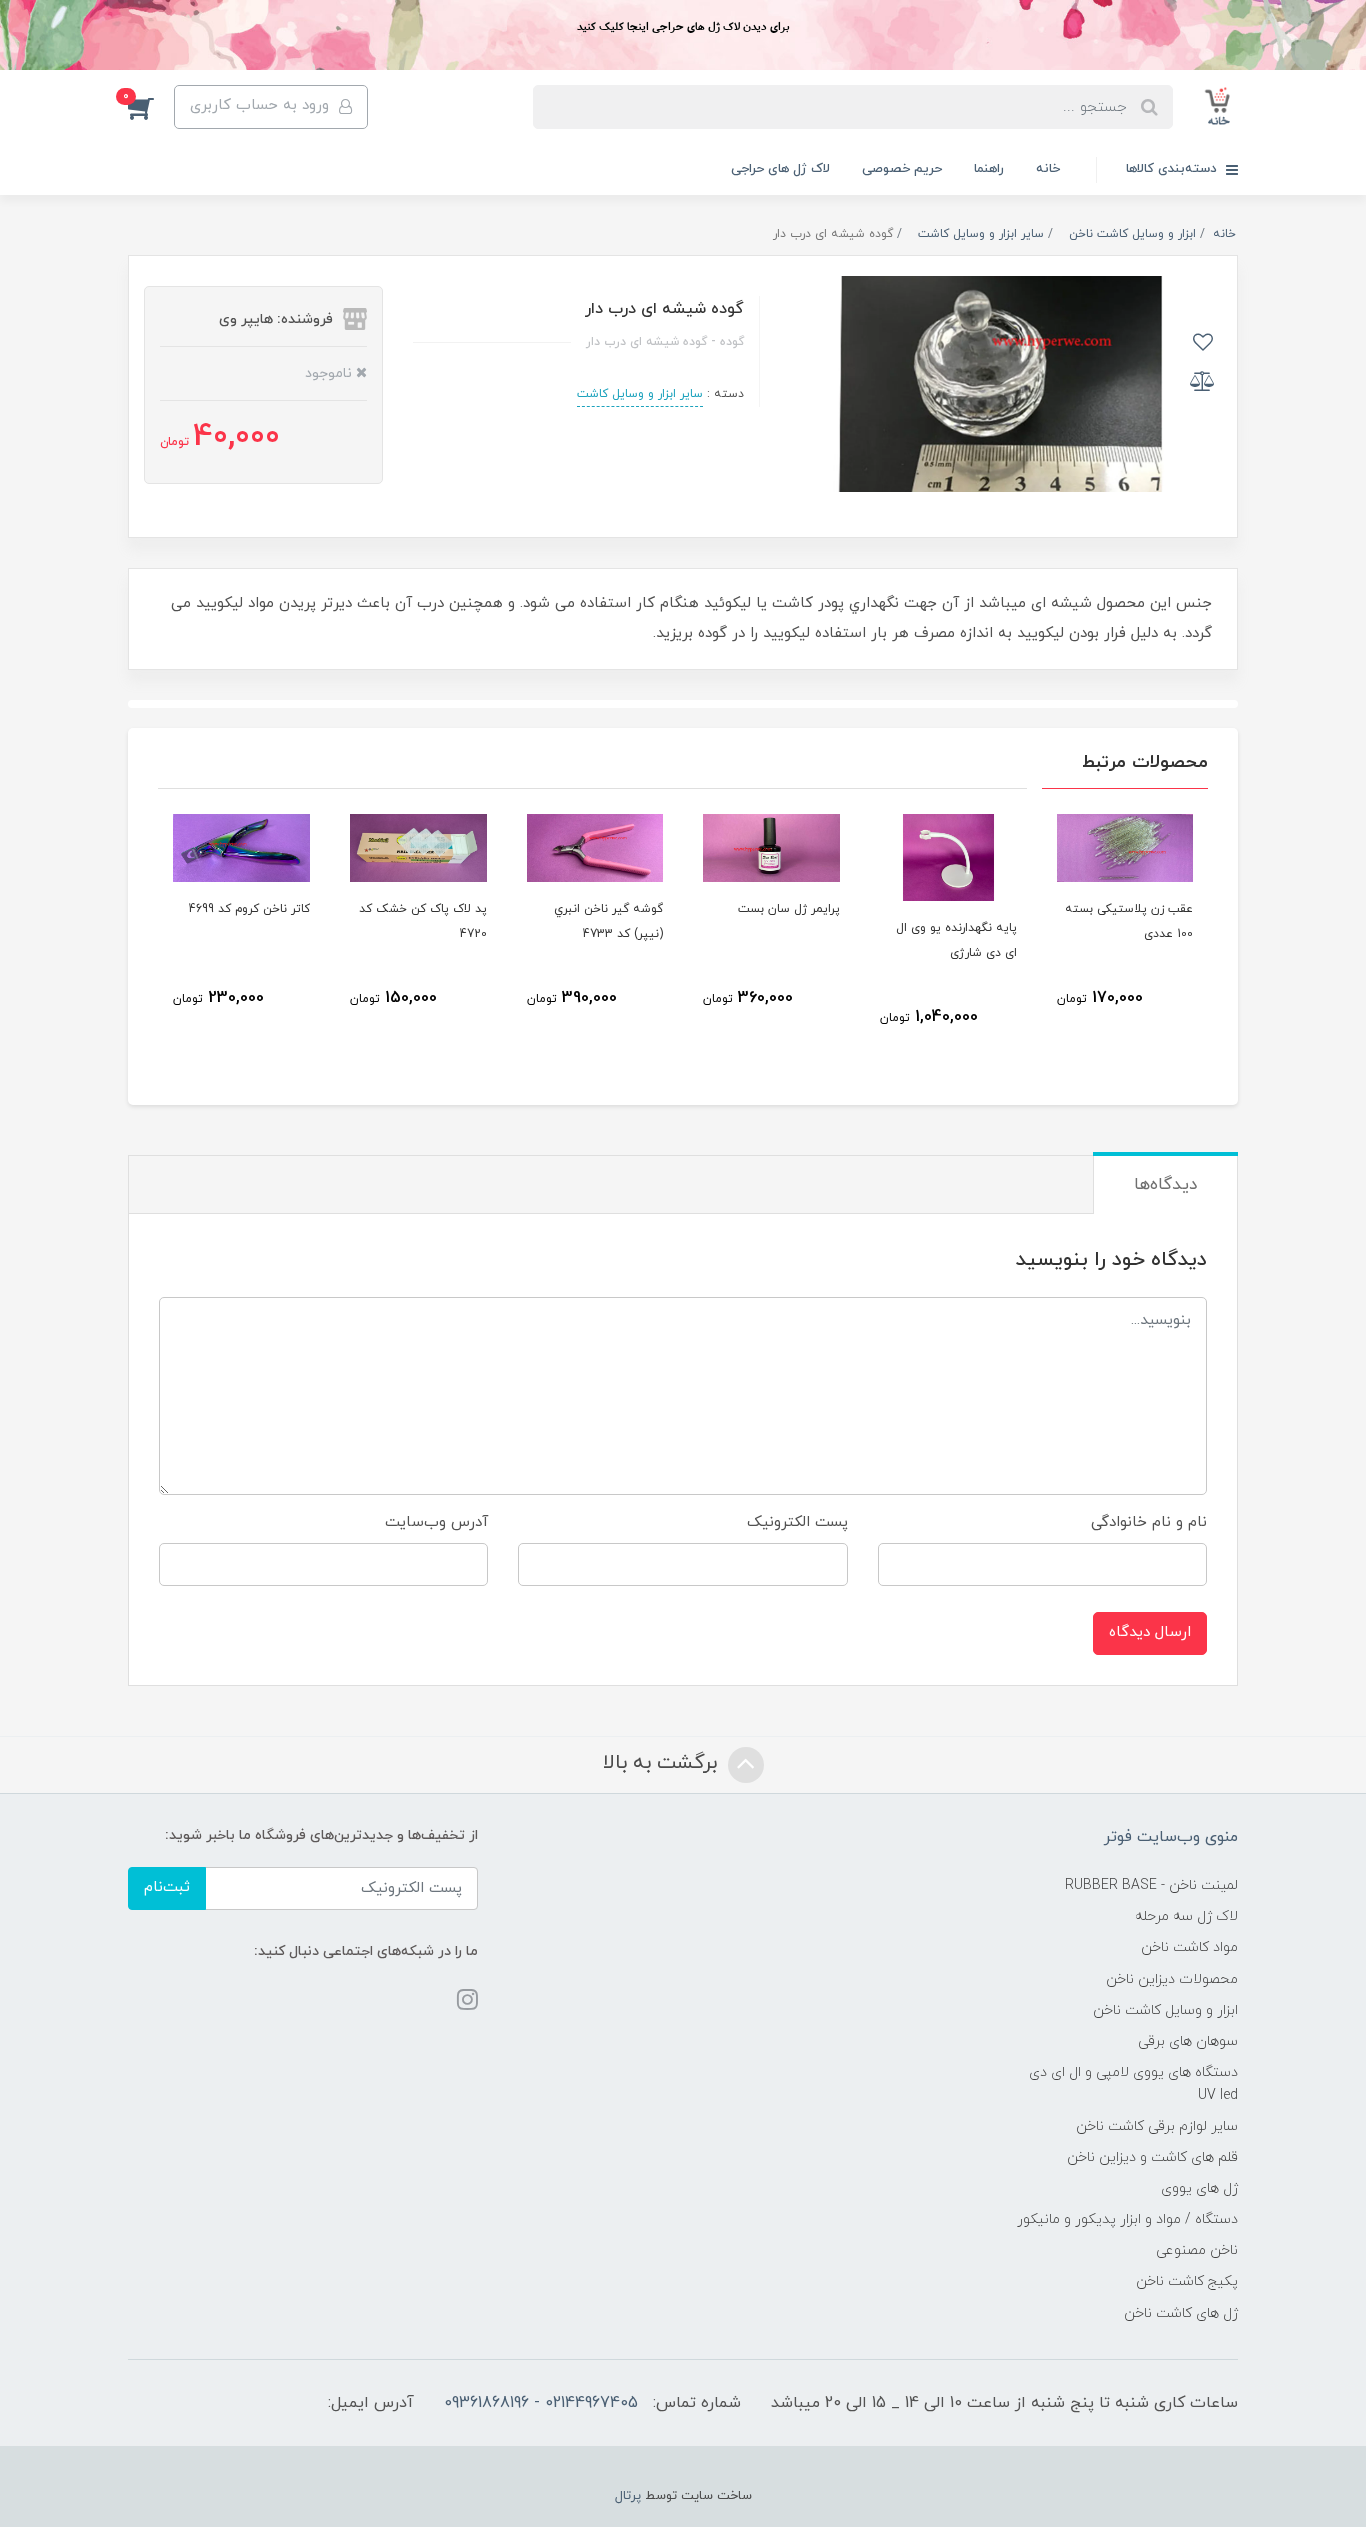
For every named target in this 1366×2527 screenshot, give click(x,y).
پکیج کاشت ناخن (1187, 2281)
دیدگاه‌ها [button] (1165, 1185)
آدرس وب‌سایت (436, 1522)
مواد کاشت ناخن (1189, 1947)
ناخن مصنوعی (1197, 2250)
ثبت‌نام (167, 1887)
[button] (151, 107)
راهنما (989, 169)
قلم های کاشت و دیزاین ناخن (1152, 2157)
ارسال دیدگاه (1150, 1632)
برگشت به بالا (663, 1763)
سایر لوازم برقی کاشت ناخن (1157, 2126)
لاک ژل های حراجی (780, 169)
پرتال (628, 2496)
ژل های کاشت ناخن (1181, 2313)
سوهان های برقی (1188, 2041)
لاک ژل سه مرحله (1186, 1916)
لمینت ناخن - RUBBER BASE (1151, 1885)
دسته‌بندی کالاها (1173, 169)
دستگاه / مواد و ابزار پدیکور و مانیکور (1127, 2219)
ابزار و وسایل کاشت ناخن (1165, 2010)
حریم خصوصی (902, 169)
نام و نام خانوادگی (1149, 1522)
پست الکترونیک (797, 1522)
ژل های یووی (1199, 2188)
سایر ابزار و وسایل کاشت (640, 394)
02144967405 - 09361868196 (541, 2403)
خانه (1048, 169)
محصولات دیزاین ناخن (1172, 1979)
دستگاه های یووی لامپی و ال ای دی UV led (1133, 2084)
